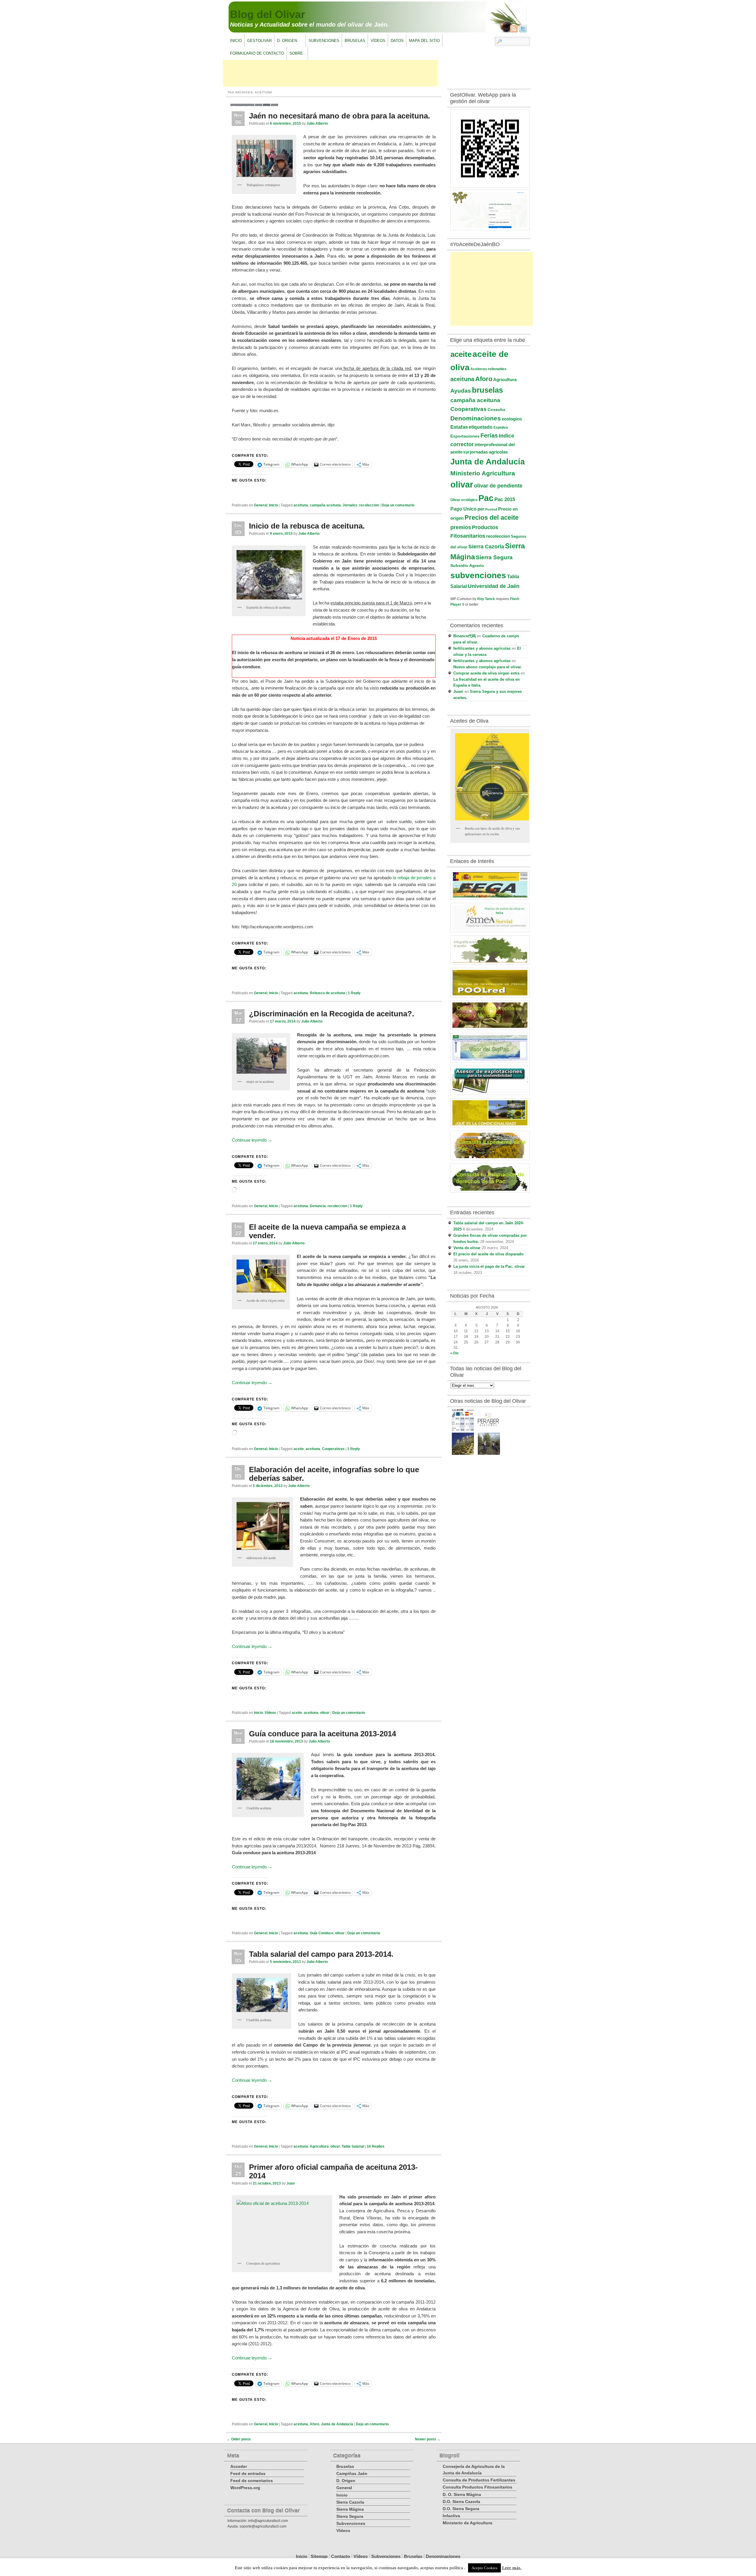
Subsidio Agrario (467, 565)
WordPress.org (245, 2488)
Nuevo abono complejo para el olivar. (488, 667)
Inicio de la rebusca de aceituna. (307, 526)
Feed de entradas (248, 2473)
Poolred (491, 509)
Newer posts (428, 2439)
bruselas (487, 390)
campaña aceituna (325, 505)
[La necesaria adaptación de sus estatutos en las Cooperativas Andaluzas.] (489, 1430)
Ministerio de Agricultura (467, 2523)
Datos (397, 41)
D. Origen (286, 42)
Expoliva (501, 428)
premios (461, 527)
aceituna (301, 505)
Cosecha (496, 409)
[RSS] (514, 29)
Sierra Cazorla (486, 547)
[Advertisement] (330, 73)
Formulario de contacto (257, 53)
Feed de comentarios (252, 2481)
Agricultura (319, 2146)
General (261, 505)
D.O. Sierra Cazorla (461, 2502)
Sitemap (319, 2556)
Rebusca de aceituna (328, 993)
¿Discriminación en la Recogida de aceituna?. (331, 1014)
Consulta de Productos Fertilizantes (479, 2480)
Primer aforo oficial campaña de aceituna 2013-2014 (333, 2171)
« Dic (455, 1353)
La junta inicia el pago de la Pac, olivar (489, 1266)
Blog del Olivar (268, 14)
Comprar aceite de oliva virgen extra (486, 673)
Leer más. (512, 2568)
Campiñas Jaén (352, 2473)
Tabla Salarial (353, 2146)
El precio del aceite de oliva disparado (488, 1254)
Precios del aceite (492, 517)
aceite (299, 1449)
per (481, 509)
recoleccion (369, 505)
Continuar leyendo (252, 1140)
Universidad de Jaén (494, 586)
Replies (376, 2146)
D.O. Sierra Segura (461, 2509)
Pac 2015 (505, 499)
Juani (458, 691)
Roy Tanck (486, 599)
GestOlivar (259, 41)
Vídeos (378, 41)
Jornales (350, 505)
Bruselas (355, 41)
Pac (486, 498)
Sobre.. (297, 53)
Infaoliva (451, 2516)
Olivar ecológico (464, 500)
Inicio (236, 41)
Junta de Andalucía (337, 2424)
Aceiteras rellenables (488, 369)
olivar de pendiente (498, 486)
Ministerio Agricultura (483, 473)
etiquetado (481, 427)
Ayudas (461, 391)
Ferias (489, 435)
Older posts (239, 2439)
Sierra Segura (494, 557)
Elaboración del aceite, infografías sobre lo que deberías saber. (334, 1474)
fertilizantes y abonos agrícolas (482, 648)
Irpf (466, 452)
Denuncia (318, 1206)
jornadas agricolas (489, 452)
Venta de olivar (467, 1248)
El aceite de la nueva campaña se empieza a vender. (327, 1231)
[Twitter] (523, 29)
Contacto (340, 2556)
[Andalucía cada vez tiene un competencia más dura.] (489, 1454)
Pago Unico (463, 509)
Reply (354, 993)
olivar (325, 1713)
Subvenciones (324, 41)
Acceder (239, 2466)
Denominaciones (476, 418)
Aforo (315, 2424)
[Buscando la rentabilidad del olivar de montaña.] (463, 1454)
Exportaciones (465, 436)
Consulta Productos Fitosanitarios (478, 2487)
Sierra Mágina (350, 2509)
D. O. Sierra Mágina (462, 2494)
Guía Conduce (322, 1933)
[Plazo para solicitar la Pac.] (463, 1430)
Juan (291, 2183)
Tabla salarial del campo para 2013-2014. (321, 1954)
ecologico (512, 419)
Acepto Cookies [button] (484, 2568)
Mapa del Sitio (424, 41)
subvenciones (478, 575)
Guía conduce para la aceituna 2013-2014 (322, 1734)
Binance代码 (465, 636)
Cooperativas (333, 1449)
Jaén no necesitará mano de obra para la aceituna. (339, 116)
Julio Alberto (317, 123)
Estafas (459, 427)
